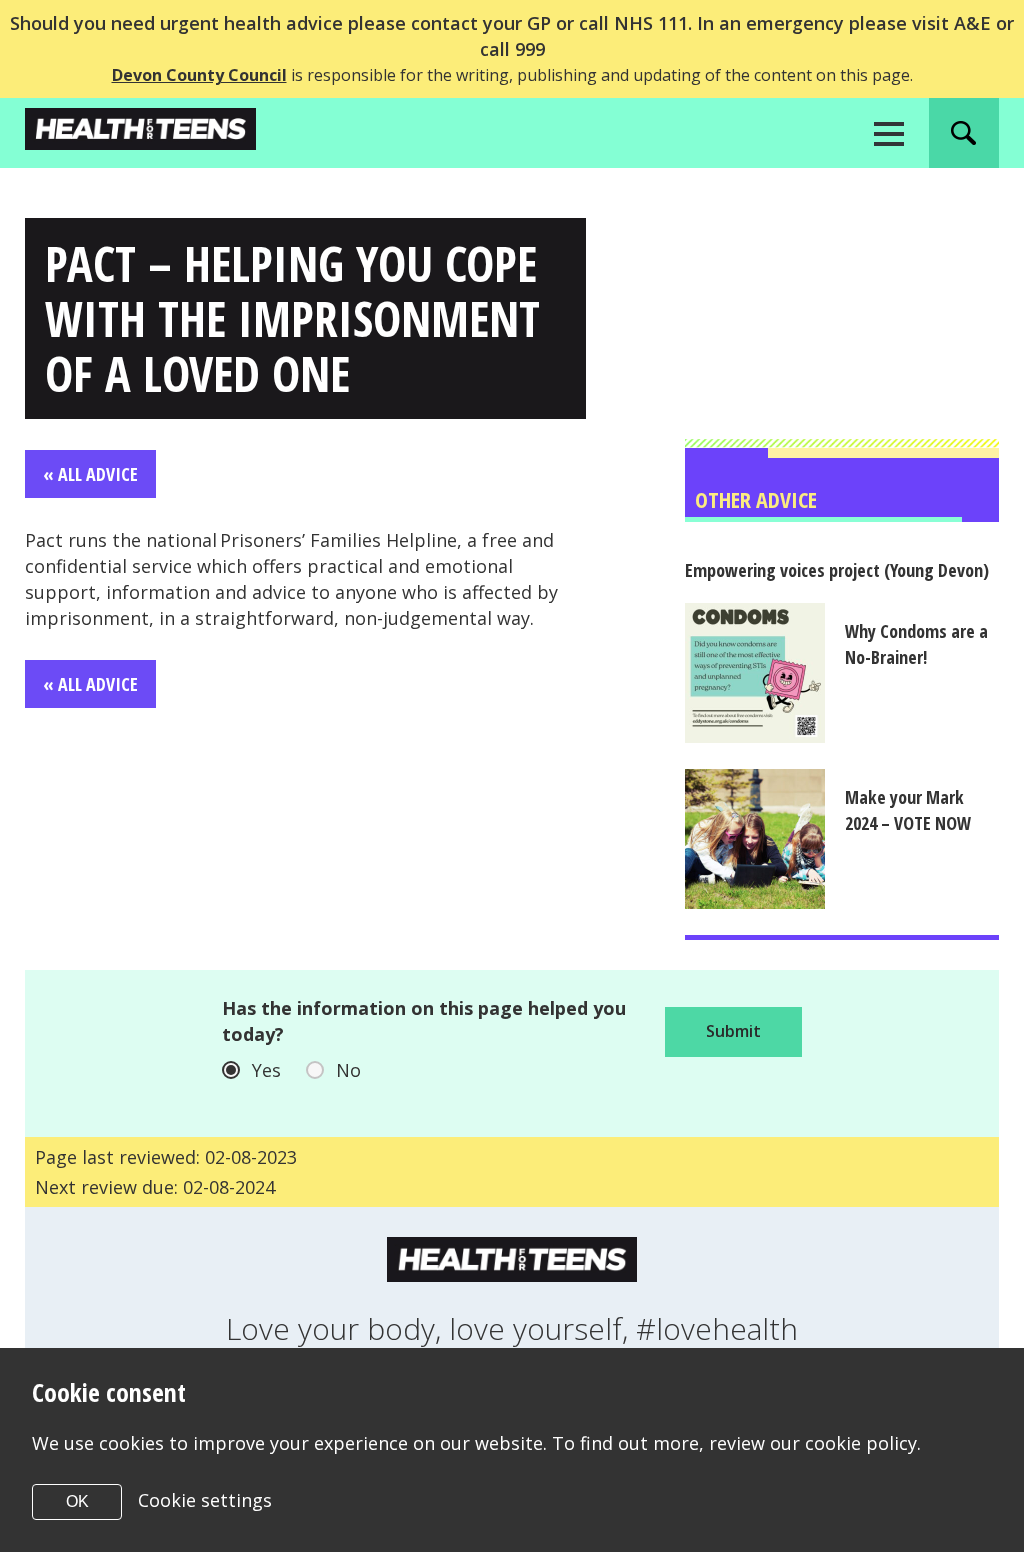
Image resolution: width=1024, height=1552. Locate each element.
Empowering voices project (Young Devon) (837, 570)
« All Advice (90, 474)
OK (77, 1501)
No (348, 1070)
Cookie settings (205, 1500)
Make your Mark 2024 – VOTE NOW (908, 810)
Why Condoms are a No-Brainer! (916, 644)
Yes (266, 1070)
